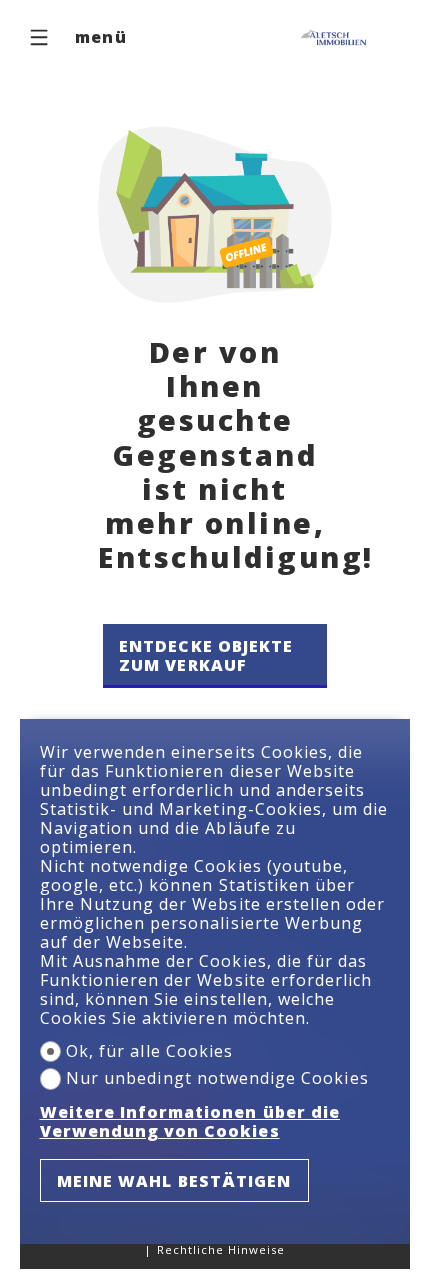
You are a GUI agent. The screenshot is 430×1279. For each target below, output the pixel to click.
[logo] (335, 38)
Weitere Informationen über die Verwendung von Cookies (190, 1122)
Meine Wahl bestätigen (174, 1181)
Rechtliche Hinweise (221, 1249)
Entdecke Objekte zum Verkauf (206, 655)
